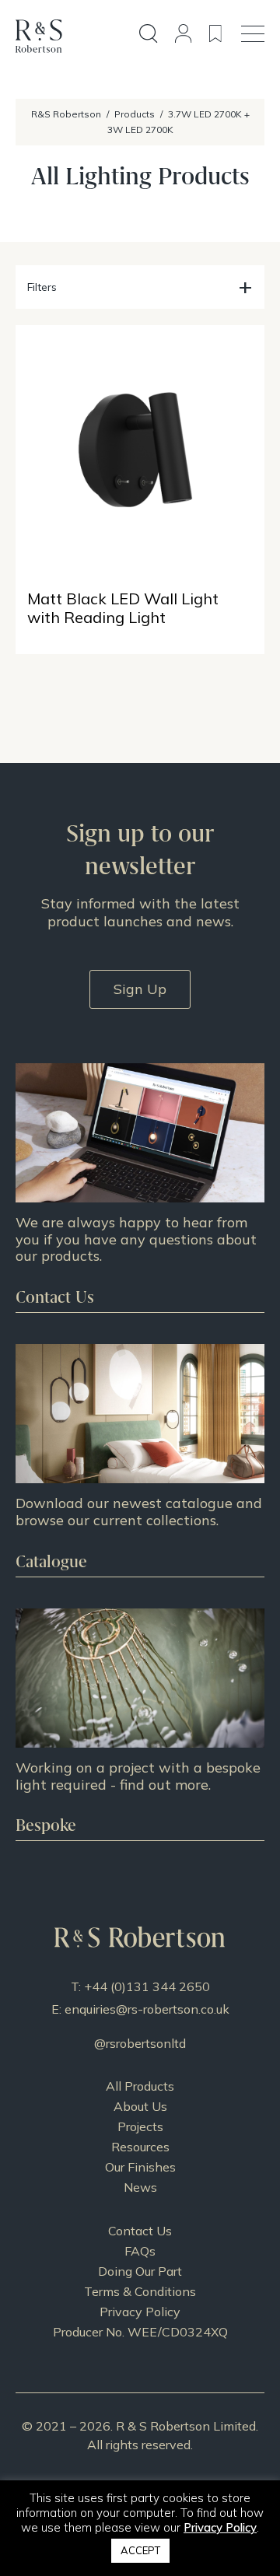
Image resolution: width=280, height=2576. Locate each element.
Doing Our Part (140, 2271)
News (140, 2187)
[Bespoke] (140, 1725)
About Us (140, 2106)
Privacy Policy (140, 2312)
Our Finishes (140, 2167)
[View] (140, 1460)
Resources (140, 2147)
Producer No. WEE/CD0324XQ (140, 2332)
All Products (140, 2086)
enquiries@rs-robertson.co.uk (147, 2009)
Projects (140, 2126)
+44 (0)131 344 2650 (147, 1986)
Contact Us (140, 2231)
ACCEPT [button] (140, 2550)
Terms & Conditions (140, 2291)
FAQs (140, 2251)
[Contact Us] (140, 1188)
